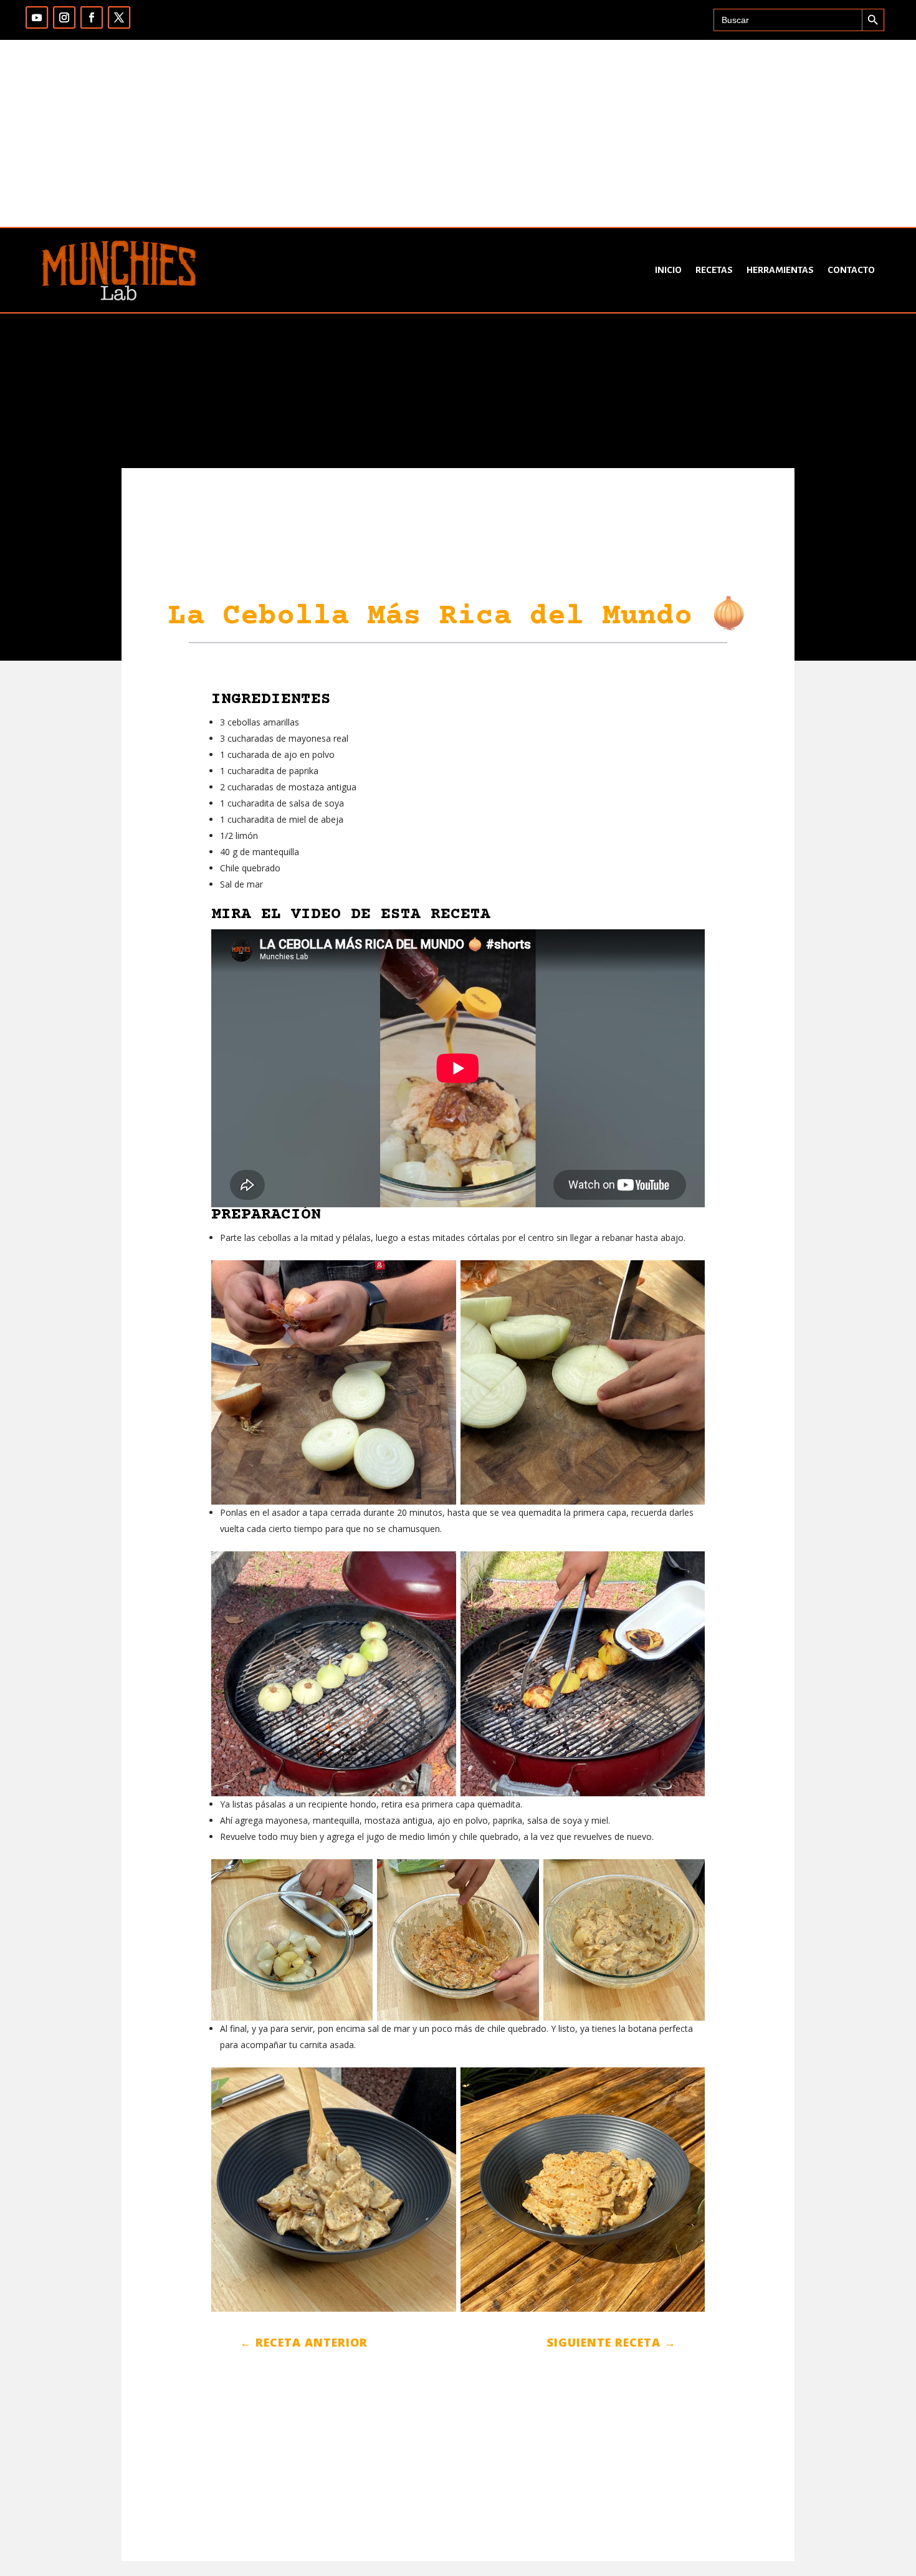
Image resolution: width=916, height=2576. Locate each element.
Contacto (851, 270)
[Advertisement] (458, 133)
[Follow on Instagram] (64, 17)
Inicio (668, 270)
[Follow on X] (119, 17)
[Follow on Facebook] (92, 17)
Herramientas (780, 270)
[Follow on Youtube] (37, 17)
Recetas (714, 270)
